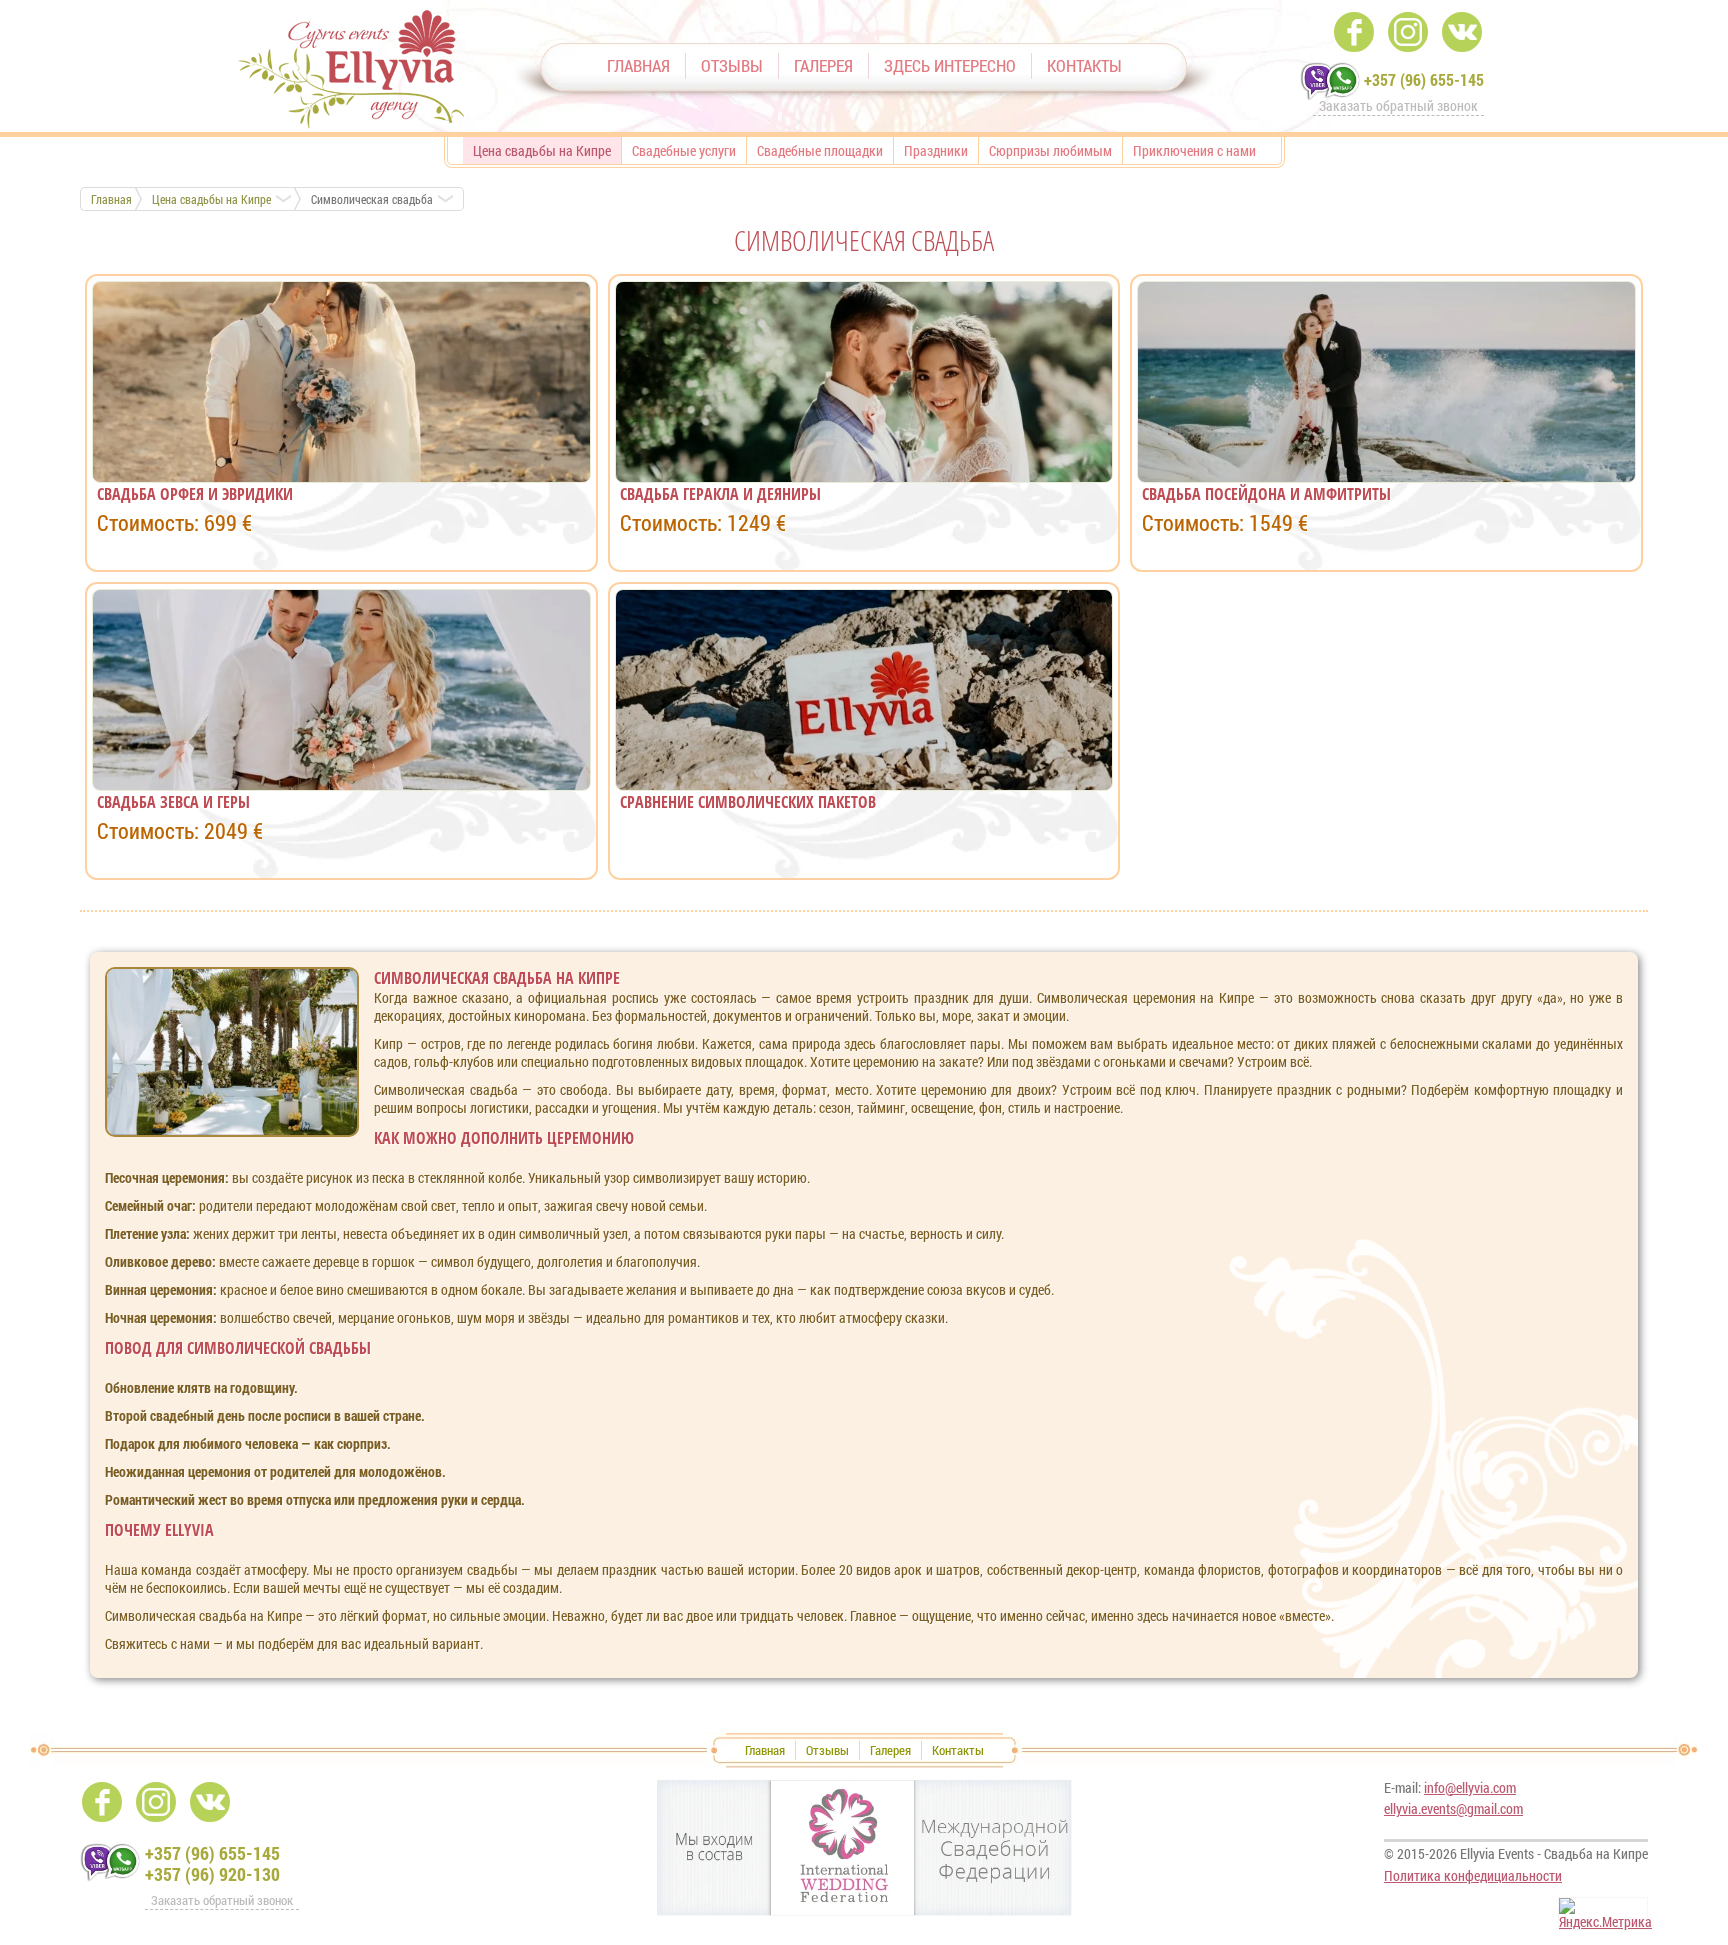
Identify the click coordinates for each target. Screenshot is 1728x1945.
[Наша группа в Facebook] (1354, 32)
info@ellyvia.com (1470, 1787)
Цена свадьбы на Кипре (211, 199)
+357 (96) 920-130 (212, 1874)
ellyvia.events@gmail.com (1453, 1808)
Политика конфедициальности (1473, 1875)
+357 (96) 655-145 (1424, 79)
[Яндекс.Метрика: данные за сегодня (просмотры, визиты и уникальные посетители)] (1605, 1914)
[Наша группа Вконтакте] (1462, 32)
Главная (111, 199)
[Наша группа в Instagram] (1408, 32)
